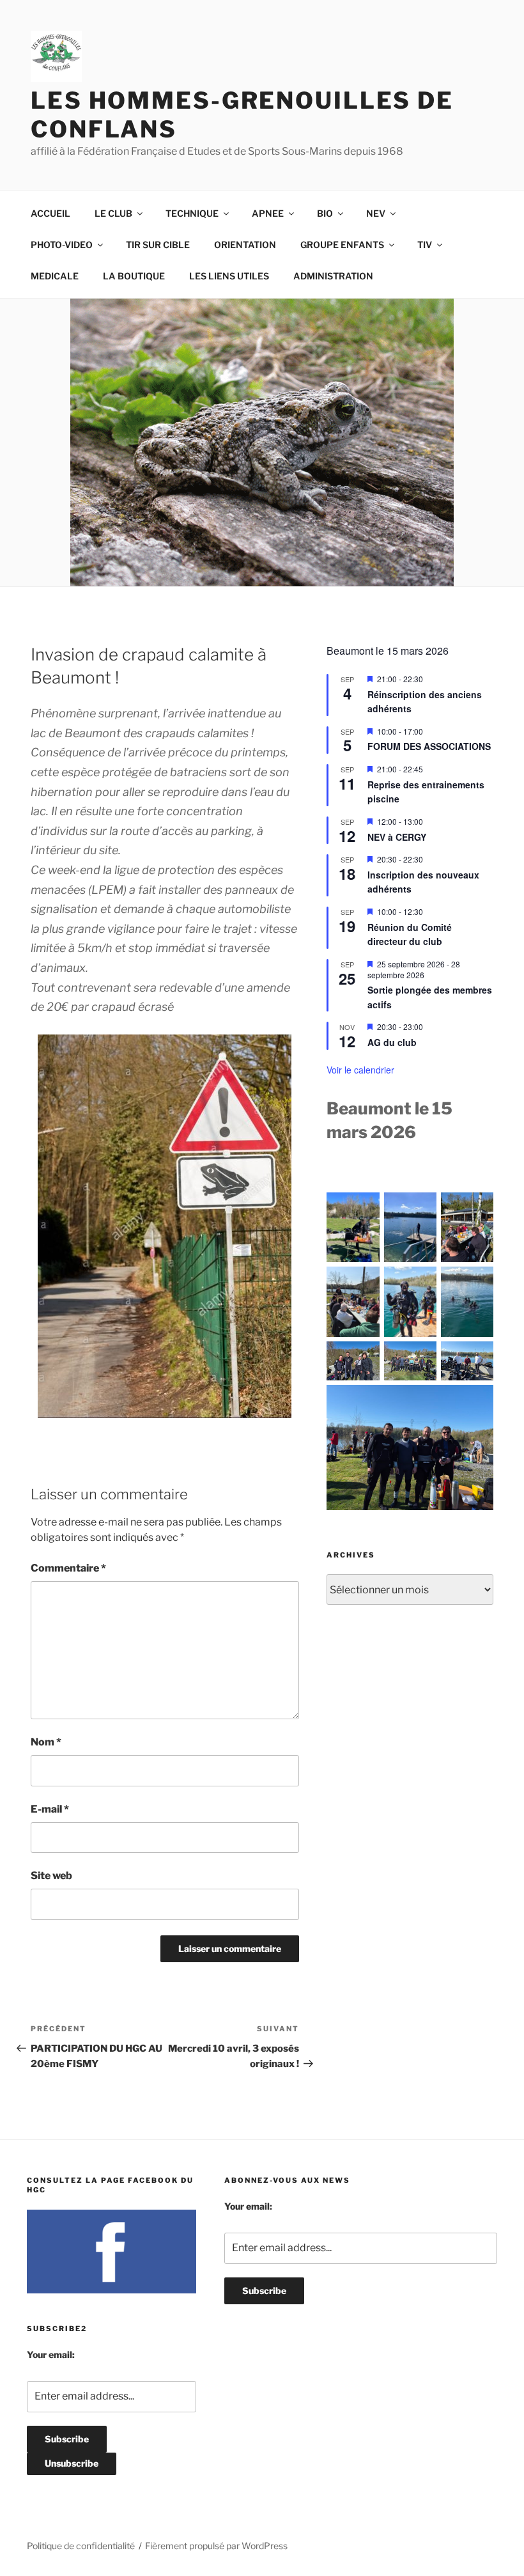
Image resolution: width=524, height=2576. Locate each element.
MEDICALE (55, 276)
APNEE (268, 213)
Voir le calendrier (360, 1070)
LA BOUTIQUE (134, 276)
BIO (325, 213)
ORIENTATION (245, 245)
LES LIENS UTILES (229, 276)
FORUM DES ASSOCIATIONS (429, 746)
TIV (425, 245)
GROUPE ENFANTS (342, 245)
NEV (376, 213)
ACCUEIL (50, 213)
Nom (46, 1742)
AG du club (392, 1042)
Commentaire (68, 1568)
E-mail (50, 1809)
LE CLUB (113, 213)
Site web (51, 1876)
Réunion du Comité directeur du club (410, 934)
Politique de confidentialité (81, 2546)
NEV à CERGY (397, 837)
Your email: (51, 2354)
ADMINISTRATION (333, 276)
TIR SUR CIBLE (158, 245)
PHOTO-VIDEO (62, 245)
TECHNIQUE (192, 213)
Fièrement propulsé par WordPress (216, 2546)
